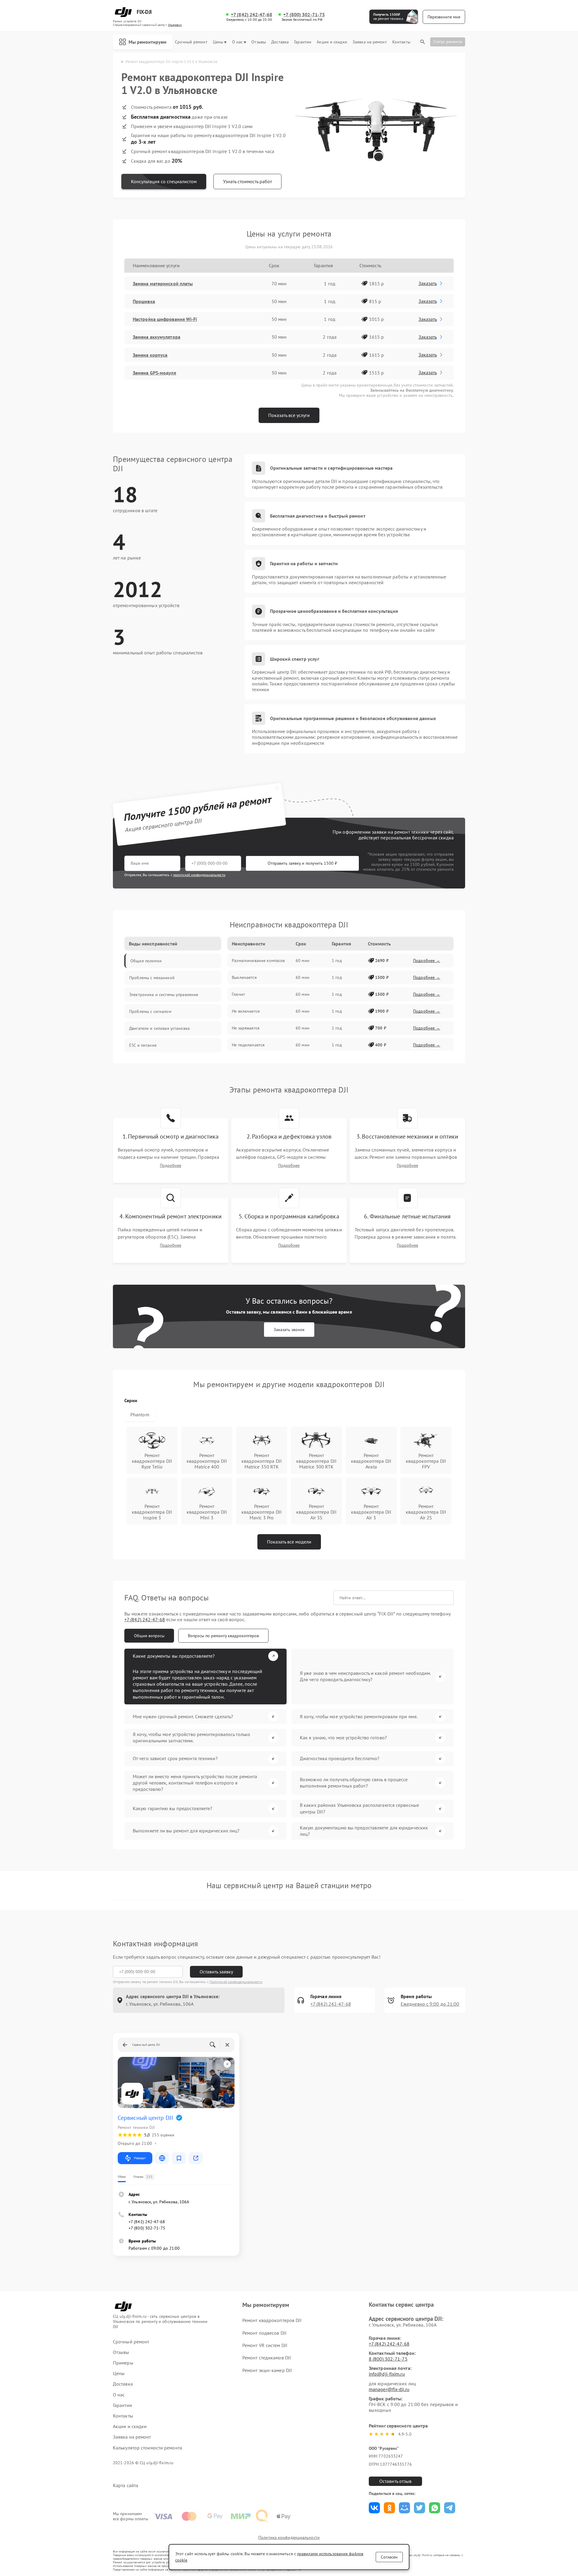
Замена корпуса (150, 355)
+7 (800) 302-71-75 (304, 15)
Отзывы (259, 42)
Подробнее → (427, 961)
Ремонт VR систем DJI (265, 2345)
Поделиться (374, 2508)
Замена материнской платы (163, 284)
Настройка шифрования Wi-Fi (165, 319)
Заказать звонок (289, 1330)
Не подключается (248, 1045)
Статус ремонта (448, 42)
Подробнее (171, 1166)
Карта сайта (126, 2485)
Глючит (238, 994)
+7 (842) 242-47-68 (252, 15)
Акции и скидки (332, 42)
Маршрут (140, 2158)
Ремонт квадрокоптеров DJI (272, 2320)
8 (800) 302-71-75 (388, 2359)
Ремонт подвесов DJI (264, 2333)
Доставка (280, 42)
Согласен (389, 2557)
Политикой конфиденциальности (236, 1982)
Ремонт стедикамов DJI (267, 2358)
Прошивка (144, 301)
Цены (218, 42)
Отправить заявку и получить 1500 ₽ (302, 863)
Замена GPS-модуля (154, 373)
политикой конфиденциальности (199, 875)
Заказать (428, 283)
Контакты (401, 42)
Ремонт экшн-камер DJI (267, 2370)
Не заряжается (246, 1028)
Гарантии (303, 42)
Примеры (123, 2363)
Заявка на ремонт (370, 42)
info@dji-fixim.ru (387, 2374)
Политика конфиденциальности (289, 2537)
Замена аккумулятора (157, 337)
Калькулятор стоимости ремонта (148, 2448)
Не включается (246, 1011)
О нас (238, 42)
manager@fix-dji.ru (389, 2389)
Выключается (244, 977)
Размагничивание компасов (258, 961)
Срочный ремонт (191, 42)
